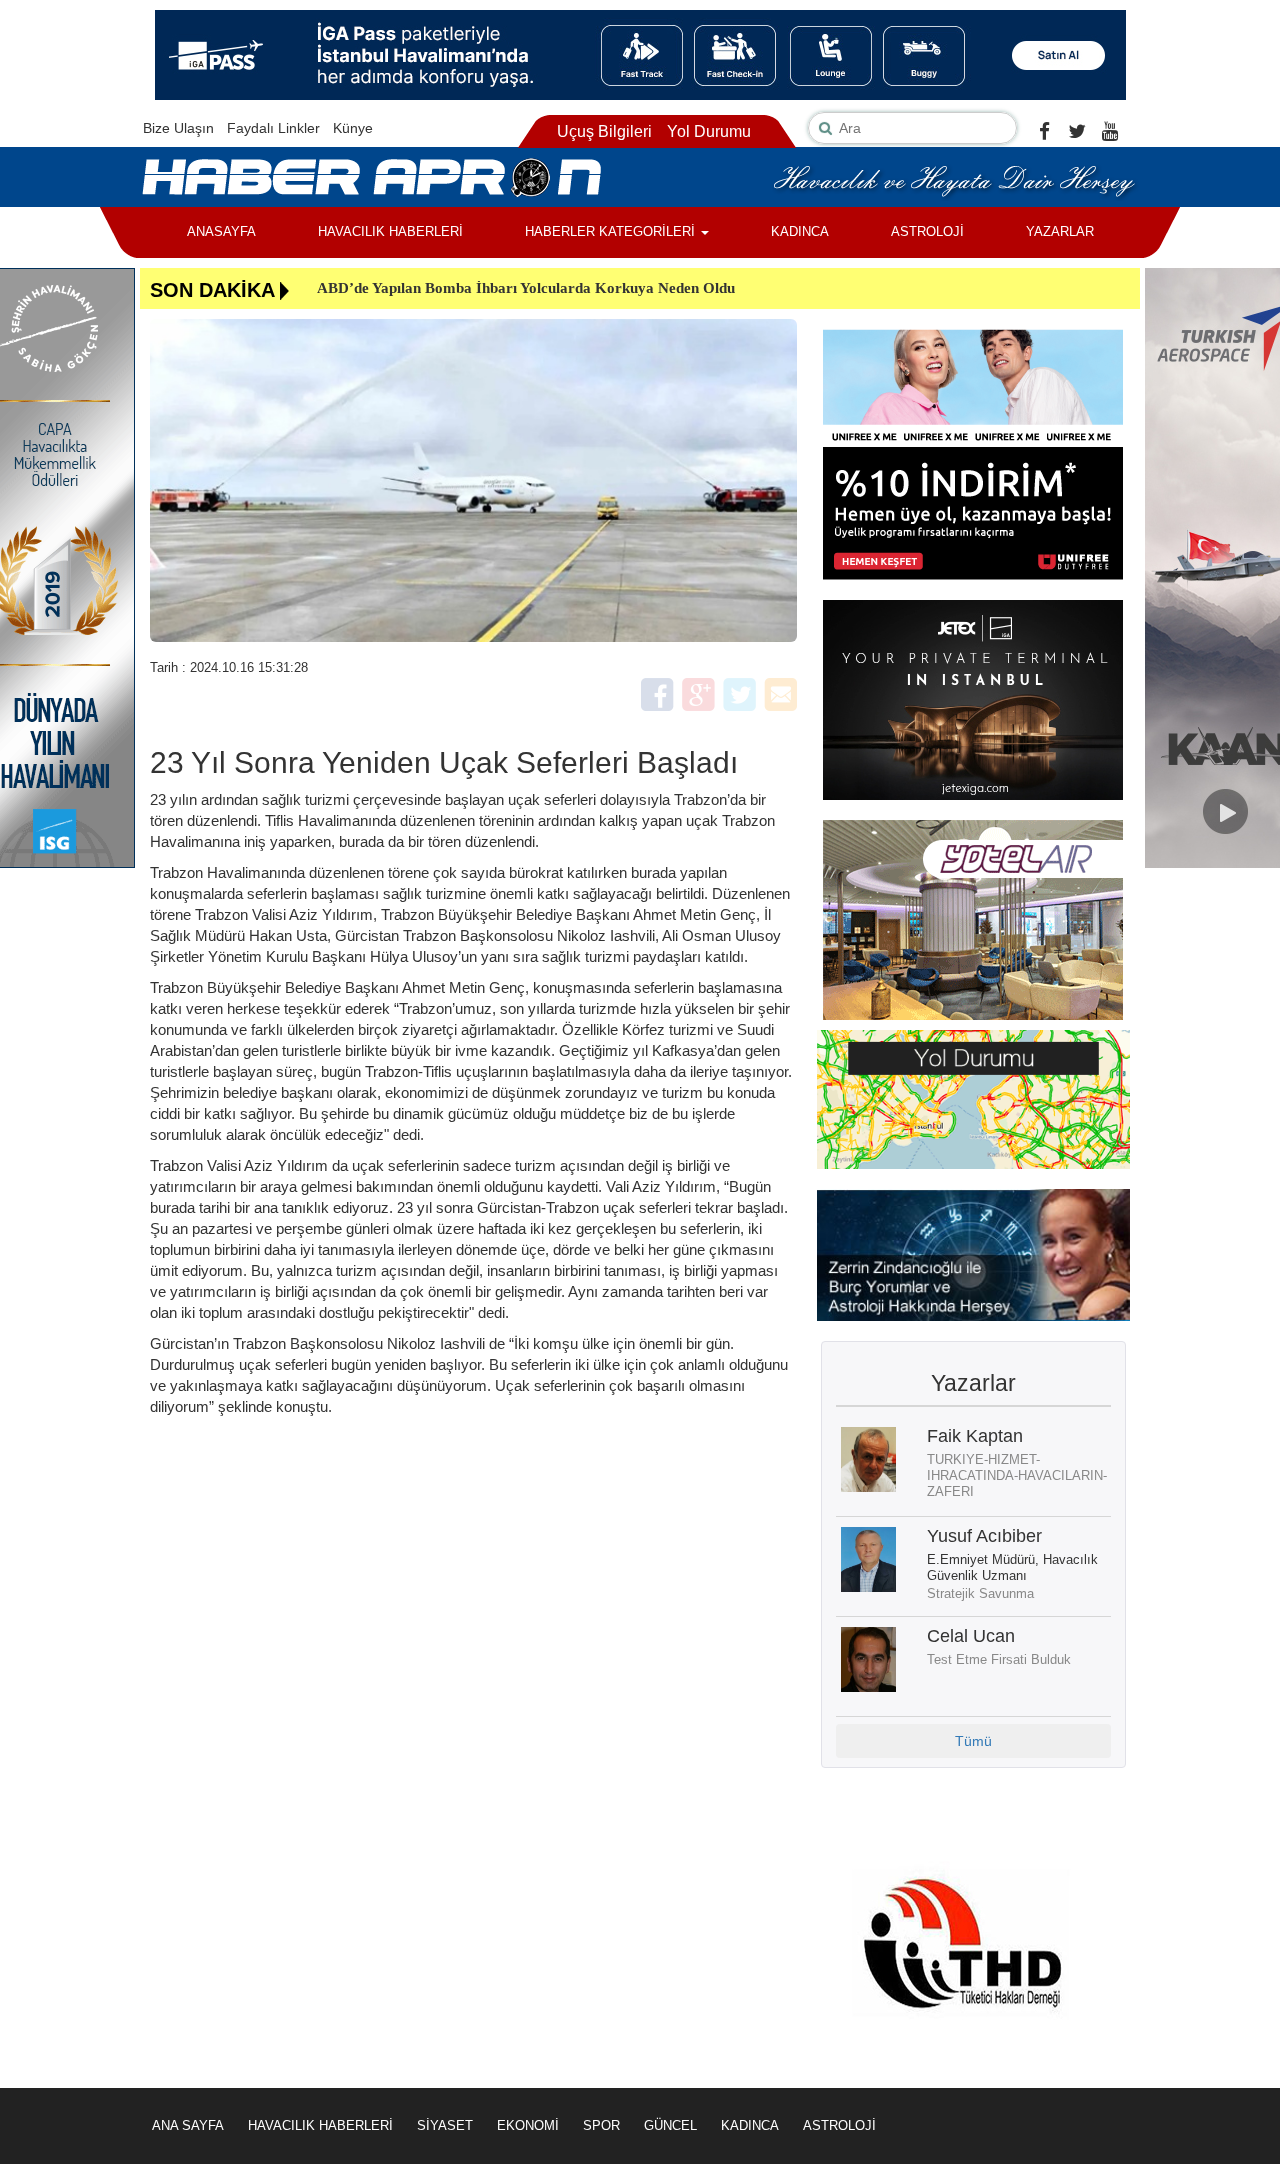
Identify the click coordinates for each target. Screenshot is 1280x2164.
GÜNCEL (670, 2125)
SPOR (601, 2125)
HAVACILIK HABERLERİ (390, 231)
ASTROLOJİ (927, 231)
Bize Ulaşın (178, 128)
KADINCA (800, 231)
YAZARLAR (1060, 231)
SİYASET (445, 2125)
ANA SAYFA (188, 2125)
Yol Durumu (709, 131)
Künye (353, 128)
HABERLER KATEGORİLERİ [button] (612, 231)
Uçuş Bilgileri (604, 131)
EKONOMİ (528, 2125)
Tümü (973, 1741)
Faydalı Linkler (273, 128)
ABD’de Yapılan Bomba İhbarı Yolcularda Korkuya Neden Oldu (526, 288)
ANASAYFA (221, 231)
